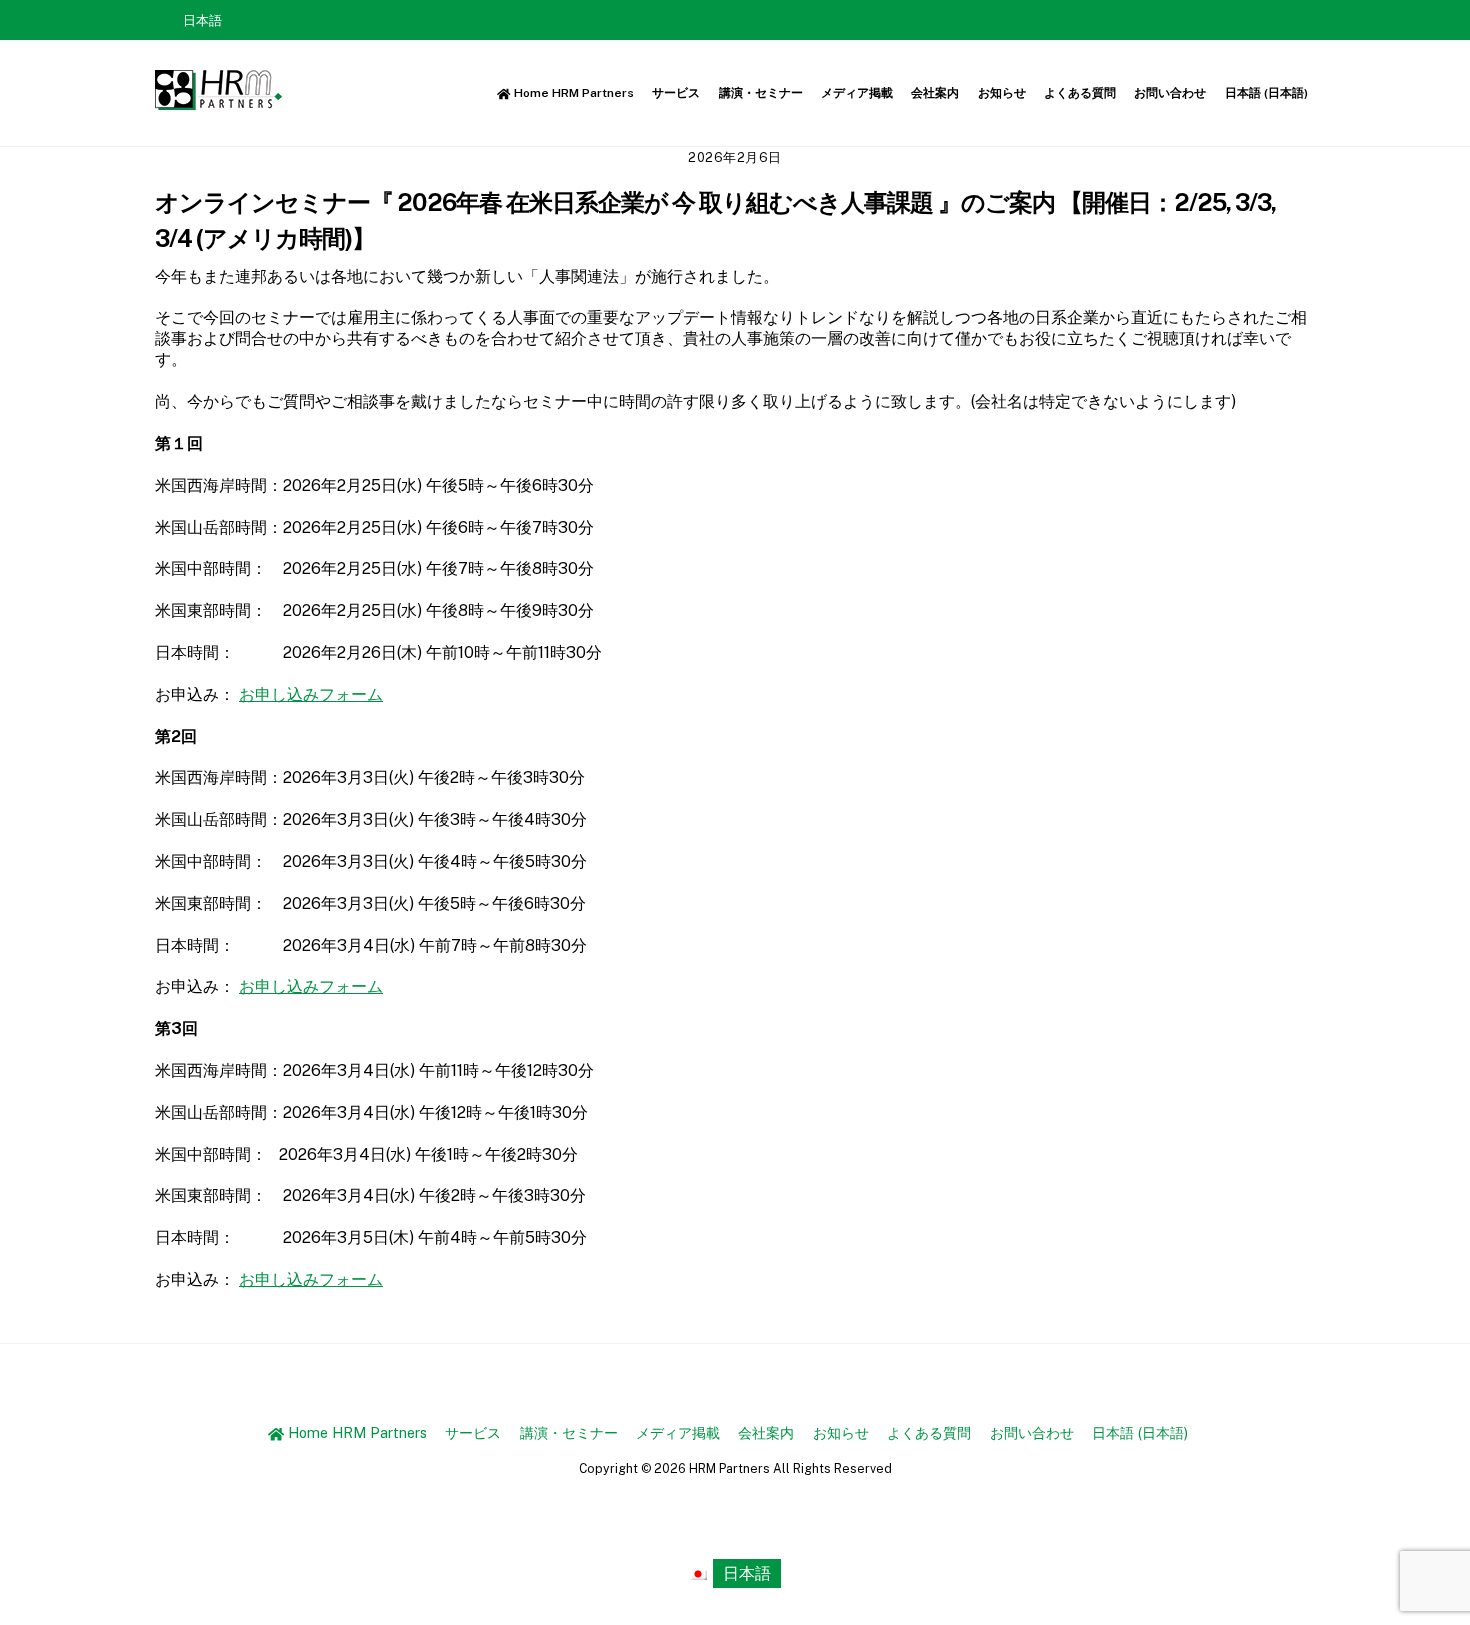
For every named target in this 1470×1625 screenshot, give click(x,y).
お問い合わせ (1170, 93)
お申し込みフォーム (311, 694)
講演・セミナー (761, 93)
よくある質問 (1080, 93)
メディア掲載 (857, 93)
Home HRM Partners (572, 93)
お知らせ (1002, 93)
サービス (676, 93)
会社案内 (935, 93)
